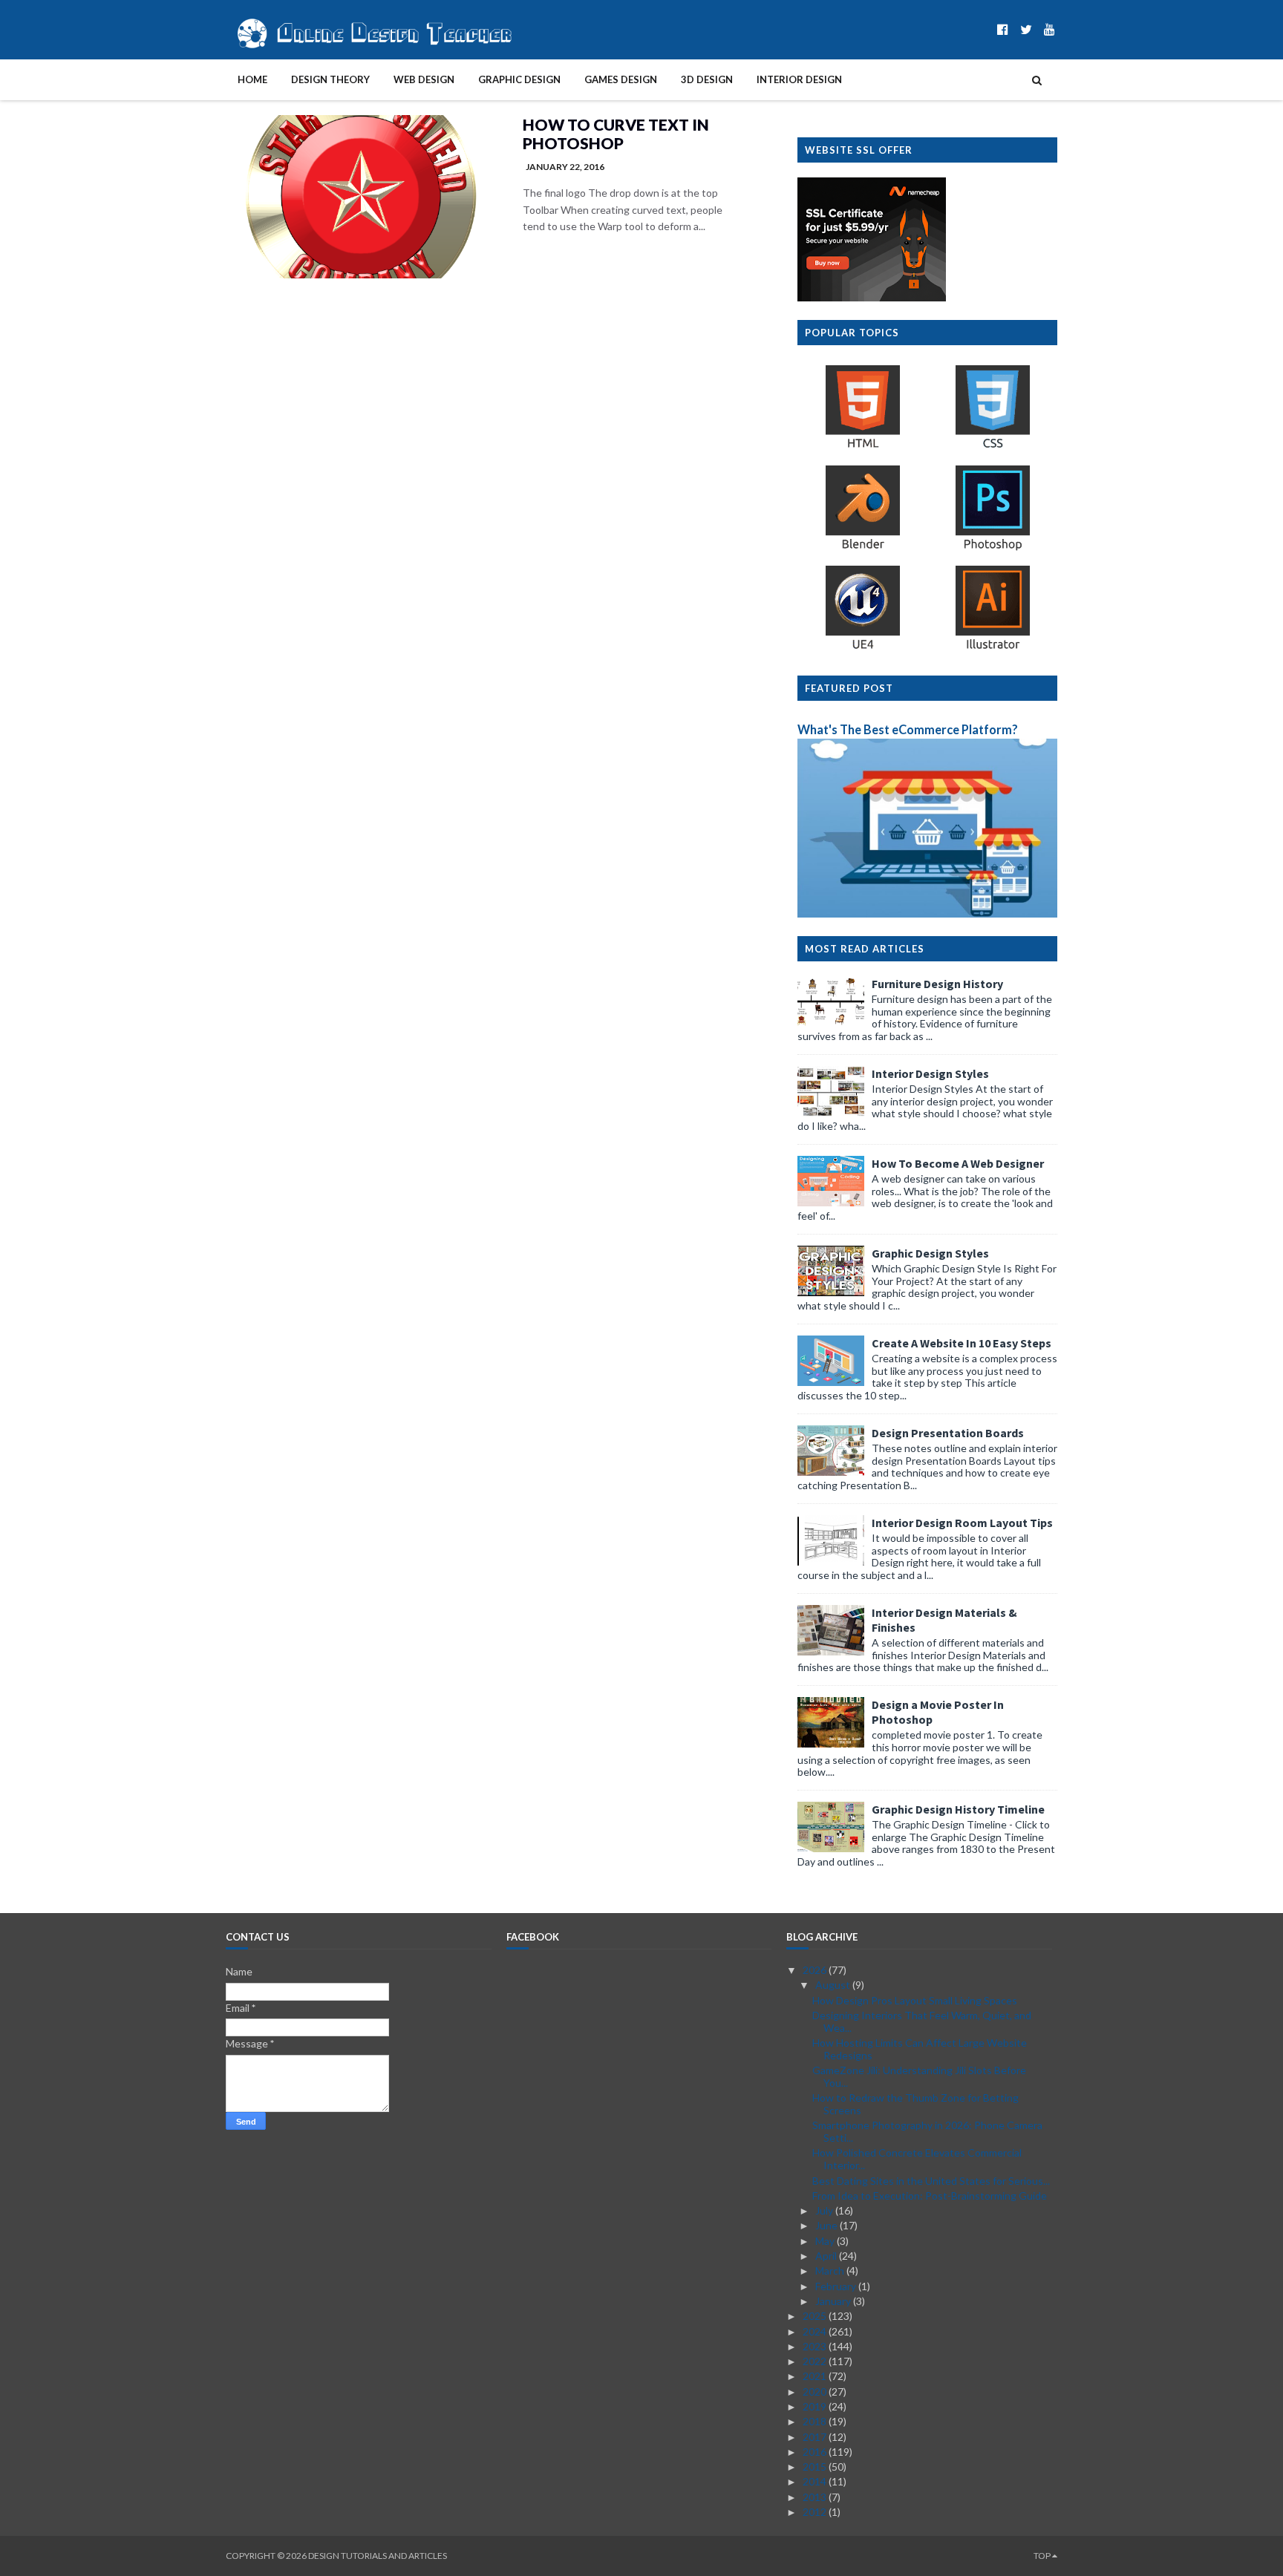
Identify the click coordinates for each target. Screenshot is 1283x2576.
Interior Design (799, 79)
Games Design (621, 79)
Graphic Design (519, 79)
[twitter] (1026, 29)
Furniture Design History (937, 984)
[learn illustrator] (993, 648)
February (837, 2286)
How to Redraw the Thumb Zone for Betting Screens (915, 2104)
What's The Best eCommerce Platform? (908, 729)
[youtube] (1049, 29)
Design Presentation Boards (948, 1433)
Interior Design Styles (930, 1073)
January (834, 2301)
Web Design (424, 79)
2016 (816, 2452)
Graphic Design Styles (930, 1253)
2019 (816, 2406)
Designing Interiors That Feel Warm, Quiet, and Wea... (922, 2021)
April (827, 2256)
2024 (816, 2331)
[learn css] (993, 447)
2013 (816, 2497)
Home (252, 79)
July (825, 2210)
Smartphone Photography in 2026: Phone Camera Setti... (927, 2131)
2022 (816, 2361)
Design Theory (330, 79)
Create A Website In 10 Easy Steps (962, 1343)
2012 (816, 2512)
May (826, 2241)
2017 (816, 2437)
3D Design (707, 79)
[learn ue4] (863, 648)
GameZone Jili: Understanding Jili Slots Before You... (919, 2076)
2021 (816, 2376)
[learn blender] (863, 548)
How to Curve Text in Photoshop (616, 134)
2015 (816, 2467)
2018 (816, 2421)
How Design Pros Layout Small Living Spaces (915, 2000)
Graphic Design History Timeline (958, 1809)
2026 (816, 1970)
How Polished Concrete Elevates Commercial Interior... (917, 2159)
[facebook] (1003, 29)
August (834, 1985)
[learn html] (863, 447)
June (827, 2225)
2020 (816, 2392)
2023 (816, 2346)
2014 (816, 2481)
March (831, 2271)
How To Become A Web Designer (958, 1163)
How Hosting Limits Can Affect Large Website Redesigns (920, 2049)
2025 (816, 2316)
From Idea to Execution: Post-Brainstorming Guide (930, 2196)
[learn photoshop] (993, 548)
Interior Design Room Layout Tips (962, 1523)
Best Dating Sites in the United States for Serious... (931, 2181)
